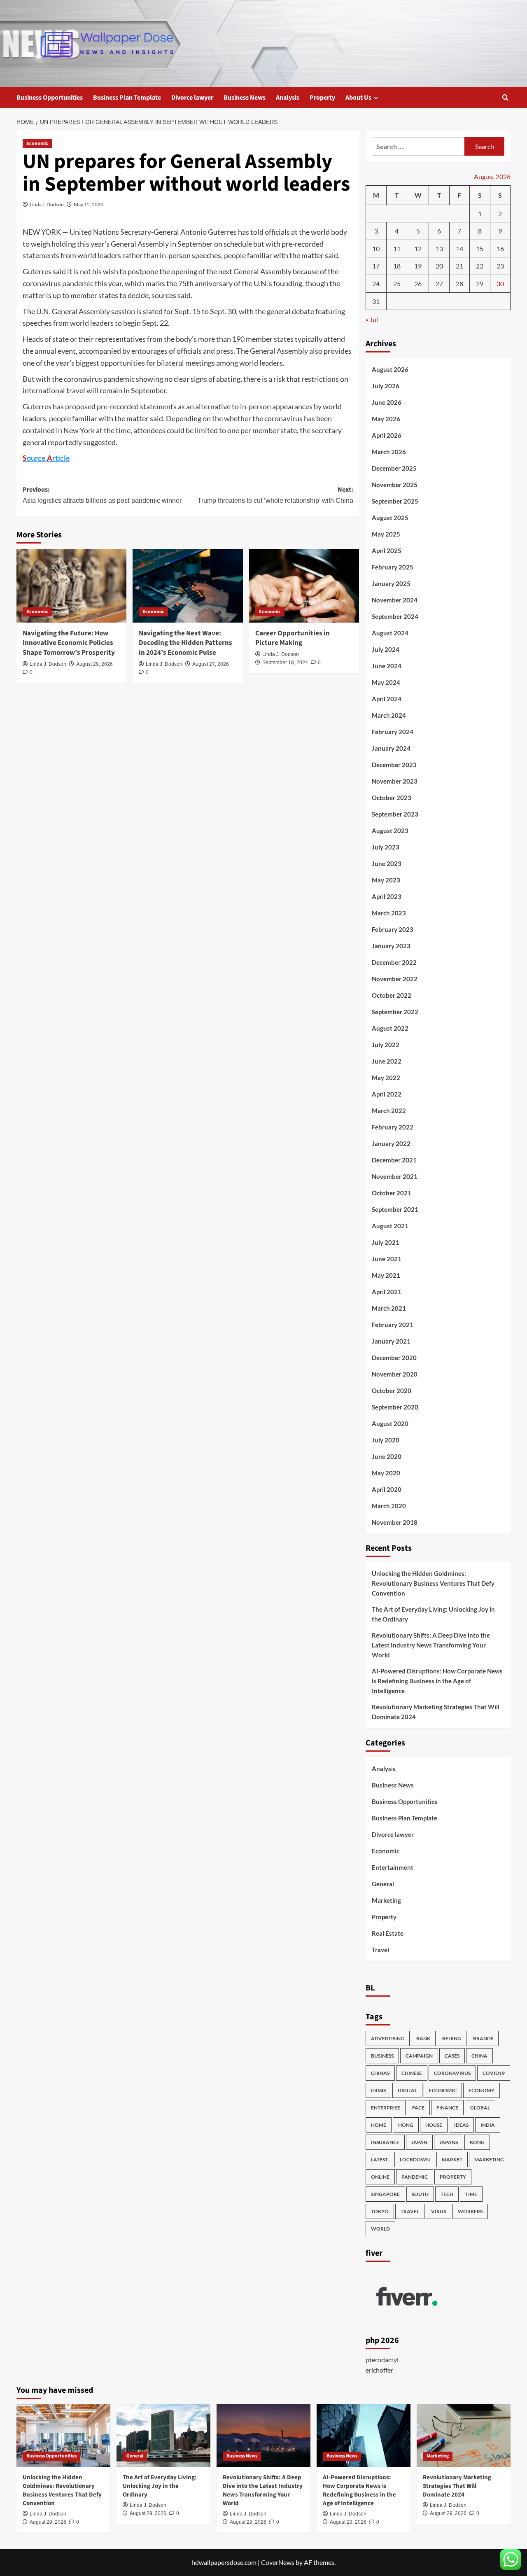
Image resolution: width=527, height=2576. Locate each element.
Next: (275, 495)
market (452, 2159)
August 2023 (390, 831)
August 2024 (390, 633)
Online (380, 2177)
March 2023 (389, 913)
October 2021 (392, 1193)
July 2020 (386, 1440)
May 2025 (386, 534)
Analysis (288, 98)
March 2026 (389, 452)
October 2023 (392, 798)
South (420, 2194)
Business (382, 2056)
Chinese (412, 2073)
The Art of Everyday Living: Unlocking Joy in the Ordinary (433, 1614)
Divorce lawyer (192, 98)
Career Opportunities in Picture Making (293, 638)
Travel (380, 1950)
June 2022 (387, 1061)
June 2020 (387, 1456)
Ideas (461, 2125)
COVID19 (494, 2073)
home (379, 2125)
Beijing (452, 2038)
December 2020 (394, 1358)
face (418, 2108)
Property (322, 98)
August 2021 (390, 1226)
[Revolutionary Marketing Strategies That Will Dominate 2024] (464, 2436)
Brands (483, 2038)
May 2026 (386, 419)
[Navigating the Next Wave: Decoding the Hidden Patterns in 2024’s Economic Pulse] (188, 586)
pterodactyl (382, 2360)
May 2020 (386, 1473)
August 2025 (390, 518)
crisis (378, 2090)
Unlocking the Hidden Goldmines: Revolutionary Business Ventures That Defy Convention (433, 1583)
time (471, 2194)
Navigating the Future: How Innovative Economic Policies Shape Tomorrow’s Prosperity (69, 643)
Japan (419, 2142)
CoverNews (278, 2562)
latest (379, 2159)
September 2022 (395, 1012)
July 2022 (386, 1045)
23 (500, 266)
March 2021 (389, 1308)
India (488, 2125)
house (434, 2125)
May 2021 (386, 1275)
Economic (37, 143)
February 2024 (393, 732)
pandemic (415, 2177)
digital (407, 2090)
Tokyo (380, 2211)
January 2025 (391, 583)
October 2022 (392, 995)
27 (439, 283)
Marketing (386, 1900)
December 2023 (394, 765)
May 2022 (386, 1078)
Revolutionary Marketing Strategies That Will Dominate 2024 (436, 1712)
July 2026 (386, 386)
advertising (388, 2038)
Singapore (385, 2194)
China (479, 2056)
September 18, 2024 (285, 663)
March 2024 (389, 715)
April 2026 (387, 435)
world (380, 2229)
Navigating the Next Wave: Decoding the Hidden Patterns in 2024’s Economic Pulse (185, 643)
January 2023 (391, 946)
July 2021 (386, 1242)
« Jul (372, 319)
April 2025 (387, 551)
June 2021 (387, 1259)
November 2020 (395, 1374)
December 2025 (394, 468)
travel (410, 2211)
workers (470, 2211)
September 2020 (395, 1407)
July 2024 (386, 649)
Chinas (380, 2073)
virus (438, 2211)
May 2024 (386, 682)
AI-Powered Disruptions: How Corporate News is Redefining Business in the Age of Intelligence (437, 1681)
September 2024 (395, 616)
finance (447, 2108)
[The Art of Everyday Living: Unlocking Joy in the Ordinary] (163, 2436)
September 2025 (395, 501)
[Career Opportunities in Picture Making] (304, 586)
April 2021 (387, 1292)
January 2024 (391, 748)
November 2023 (395, 781)
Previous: (102, 495)
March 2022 (389, 1111)
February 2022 (393, 1127)
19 (418, 266)
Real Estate (388, 1933)
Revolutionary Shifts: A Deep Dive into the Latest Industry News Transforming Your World (431, 1645)
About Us (358, 98)
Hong (406, 2125)
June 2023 (387, 863)
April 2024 (387, 699)
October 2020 (392, 1391)
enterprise (386, 2108)
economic (443, 2090)
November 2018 (395, 1522)
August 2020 (390, 1423)
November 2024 (395, 600)
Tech (447, 2194)
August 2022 (390, 1028)
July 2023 (386, 847)
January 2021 (391, 1341)
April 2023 (387, 896)
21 (459, 266)
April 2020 (387, 1489)
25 (397, 283)
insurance (385, 2142)
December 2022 (394, 962)
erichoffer (379, 2370)
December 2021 (394, 1160)
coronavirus (452, 2073)
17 (376, 266)
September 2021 (395, 1209)
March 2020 (389, 1506)
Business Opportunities (50, 98)
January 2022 (391, 1143)
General (383, 1884)
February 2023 (393, 929)
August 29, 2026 (94, 664)
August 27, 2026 (211, 664)
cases (452, 2056)
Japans (449, 2142)
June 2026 (387, 402)
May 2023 (386, 880)
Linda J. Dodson (47, 204)
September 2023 (395, 814)
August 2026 (390, 369)
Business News (245, 98)
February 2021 (393, 1325)
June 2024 (387, 666)
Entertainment (393, 1867)
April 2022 (387, 1094)
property (453, 2177)
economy (482, 2090)
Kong (477, 2142)
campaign (419, 2056)
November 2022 (395, 979)
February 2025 (393, 567)
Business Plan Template (127, 98)
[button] (505, 97)
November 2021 (395, 1176)
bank (423, 2038)
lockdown (415, 2159)
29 (480, 283)
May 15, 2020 (89, 204)
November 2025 (395, 485)
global (480, 2108)
